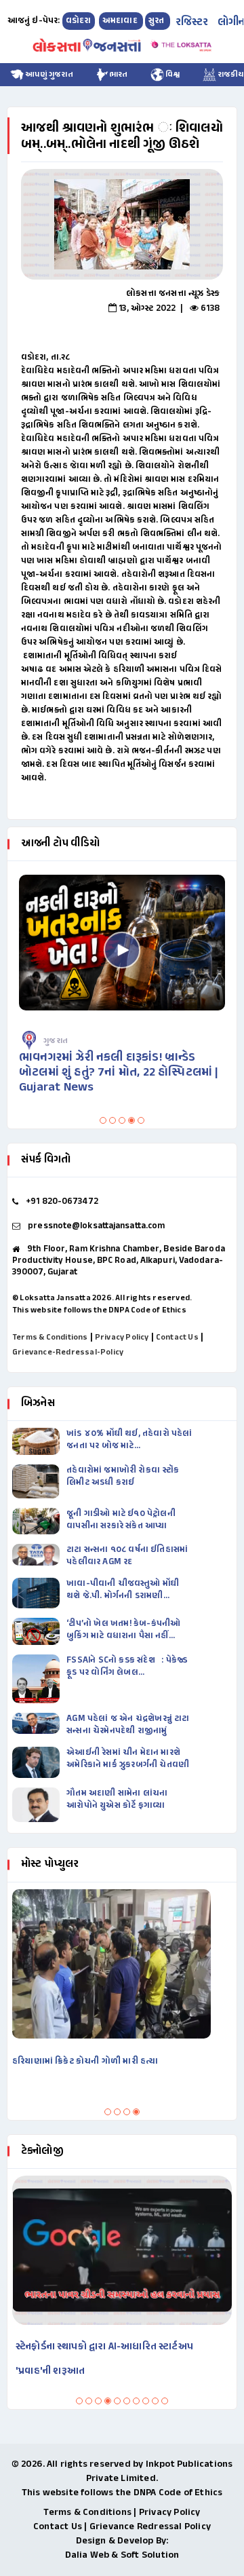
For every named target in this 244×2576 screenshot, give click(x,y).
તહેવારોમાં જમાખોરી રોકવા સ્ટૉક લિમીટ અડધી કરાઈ (123, 1477)
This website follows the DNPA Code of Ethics (99, 1310)
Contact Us (177, 1338)
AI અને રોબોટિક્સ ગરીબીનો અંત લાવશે (102, 2347)
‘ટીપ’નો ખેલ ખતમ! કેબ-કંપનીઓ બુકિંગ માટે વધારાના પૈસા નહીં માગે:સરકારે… (123, 1630)
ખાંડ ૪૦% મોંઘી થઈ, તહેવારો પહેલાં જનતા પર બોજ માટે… (129, 1440)
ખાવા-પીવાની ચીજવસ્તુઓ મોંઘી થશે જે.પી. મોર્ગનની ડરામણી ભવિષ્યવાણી (123, 1590)
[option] (122, 224)
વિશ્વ (172, 75)
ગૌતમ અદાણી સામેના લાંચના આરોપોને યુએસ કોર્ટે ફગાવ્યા (117, 1800)
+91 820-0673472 (62, 1202)
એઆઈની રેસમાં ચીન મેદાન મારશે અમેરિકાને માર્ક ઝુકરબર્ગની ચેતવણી (128, 1759)
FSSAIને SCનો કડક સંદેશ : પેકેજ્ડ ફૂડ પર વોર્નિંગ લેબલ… (127, 1667)
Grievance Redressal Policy (150, 2527)
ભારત (119, 75)
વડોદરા (79, 21)
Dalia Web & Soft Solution (122, 2555)
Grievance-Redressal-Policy (68, 1352)
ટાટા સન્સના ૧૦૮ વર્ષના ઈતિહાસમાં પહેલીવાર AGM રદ (127, 1556)
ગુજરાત (67, 1041)
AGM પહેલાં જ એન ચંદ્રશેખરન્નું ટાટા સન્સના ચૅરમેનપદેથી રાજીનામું (128, 1725)
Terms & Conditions (50, 1338)
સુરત (158, 21)
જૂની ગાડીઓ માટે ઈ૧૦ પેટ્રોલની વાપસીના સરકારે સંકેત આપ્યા (121, 1520)
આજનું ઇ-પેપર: (34, 21)
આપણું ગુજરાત (48, 75)
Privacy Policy (122, 1338)
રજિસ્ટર (192, 23)
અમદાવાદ (121, 21)
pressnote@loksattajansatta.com (96, 1226)
